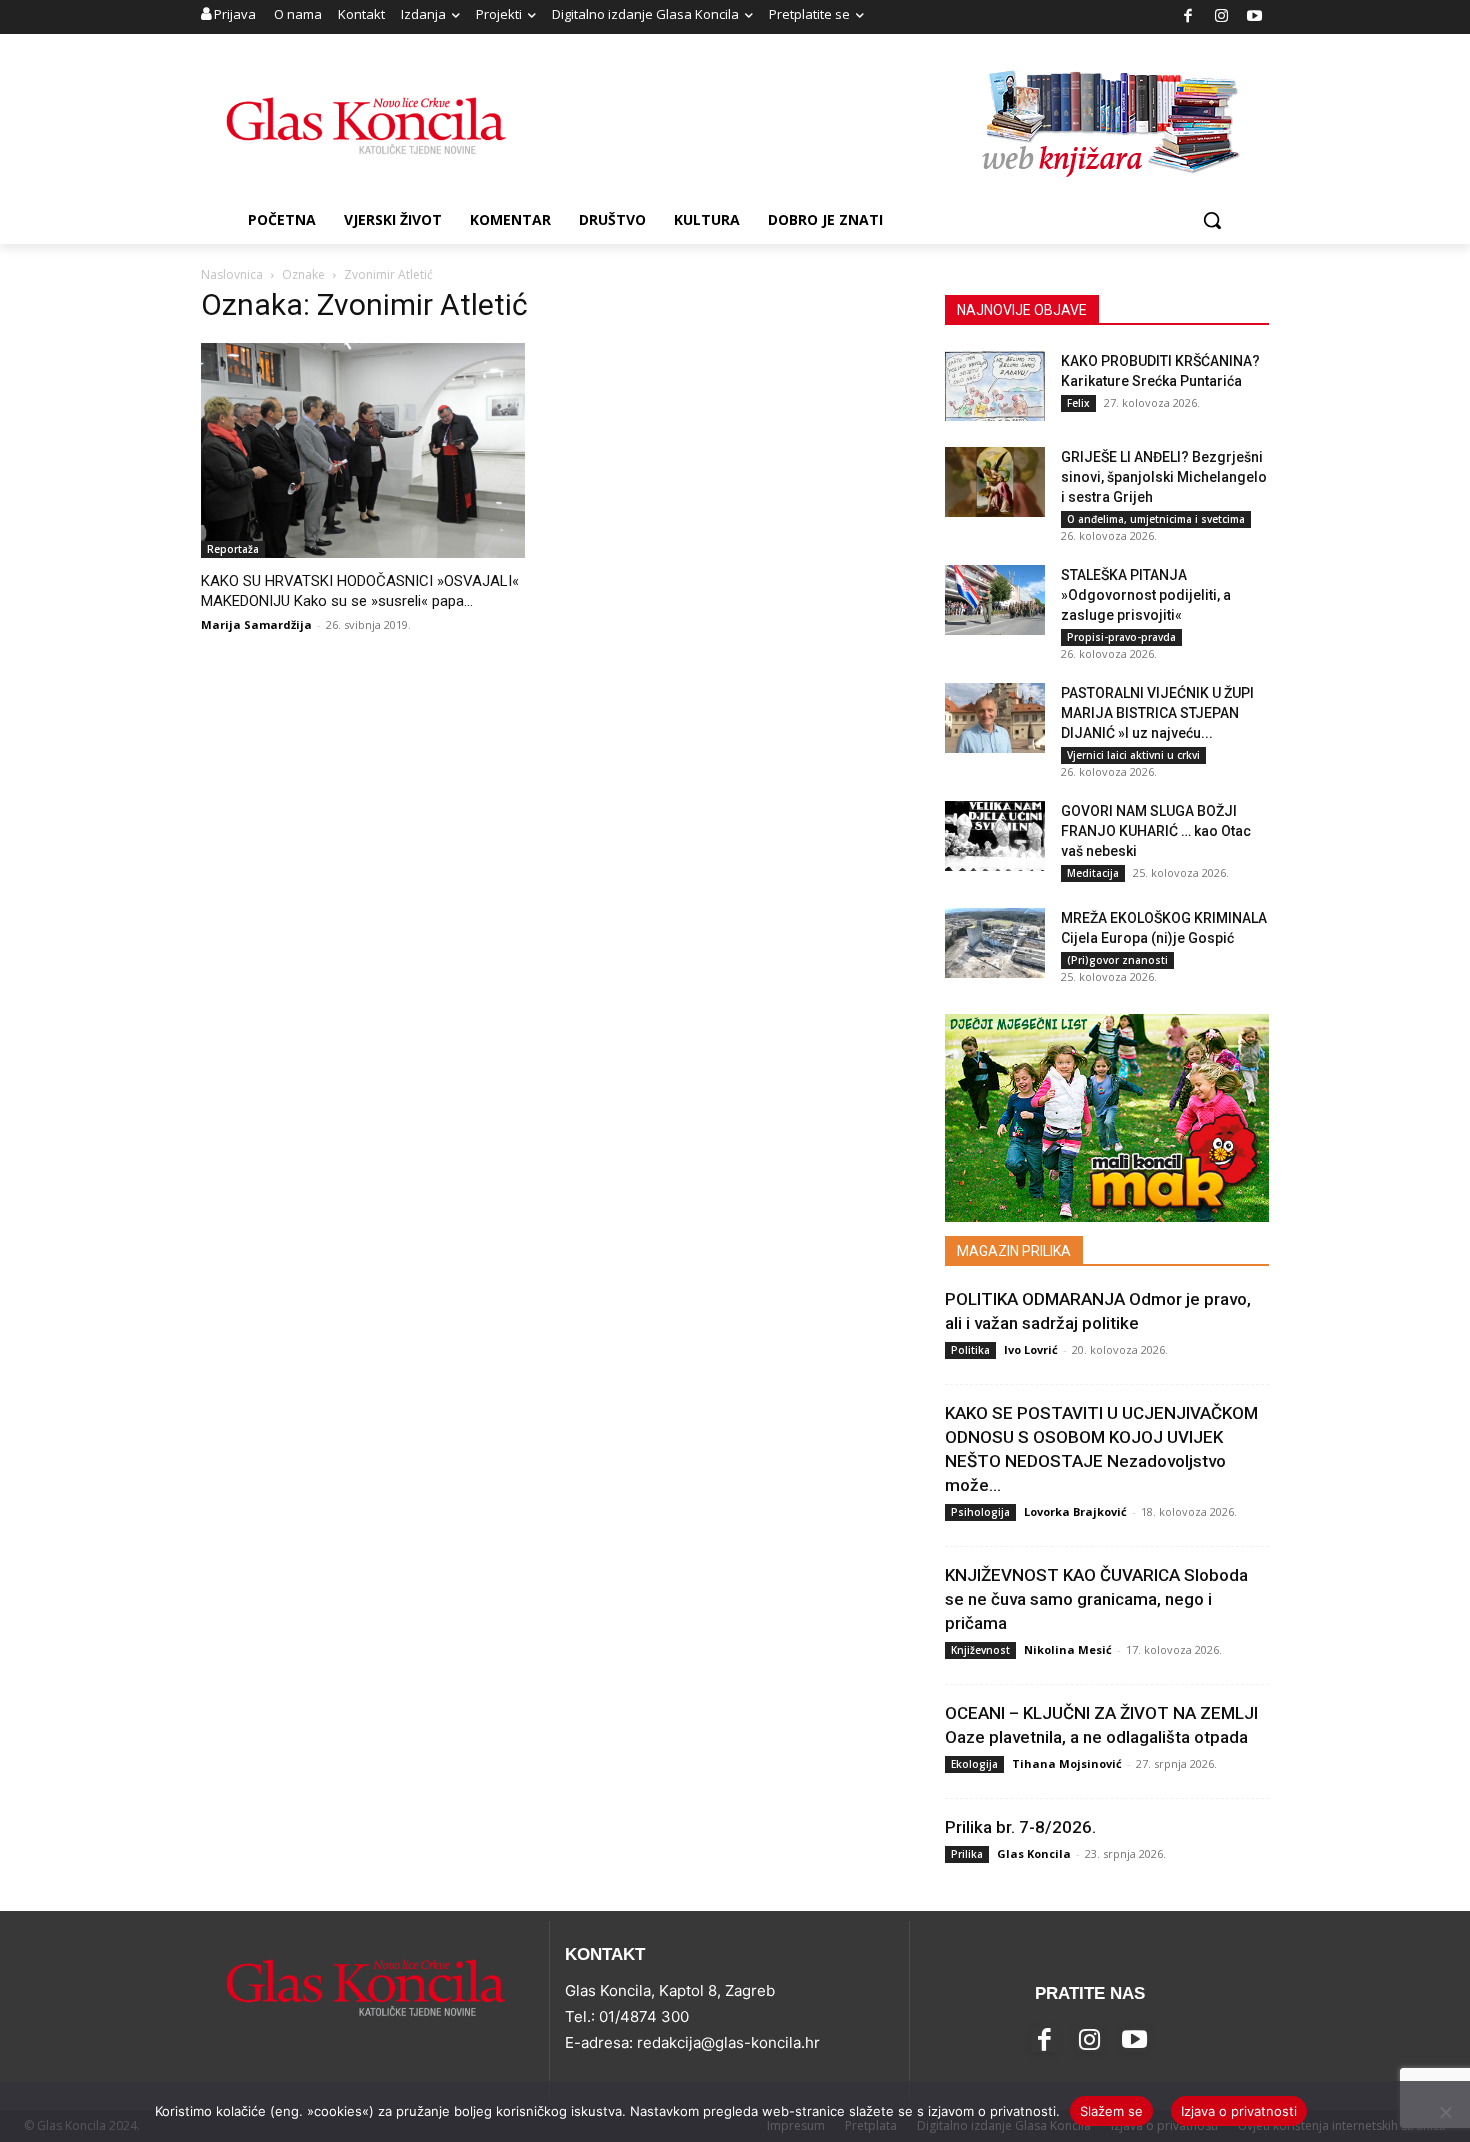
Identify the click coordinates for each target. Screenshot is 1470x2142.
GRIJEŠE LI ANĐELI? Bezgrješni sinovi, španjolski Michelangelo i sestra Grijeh (1164, 477)
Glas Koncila (1034, 1853)
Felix (1078, 403)
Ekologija (974, 1764)
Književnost (980, 1650)
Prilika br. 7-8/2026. (1020, 1827)
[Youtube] (1255, 17)
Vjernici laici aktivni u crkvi (1133, 755)
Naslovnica (232, 274)
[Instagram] (1221, 17)
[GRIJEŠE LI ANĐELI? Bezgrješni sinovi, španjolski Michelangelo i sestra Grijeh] (995, 482)
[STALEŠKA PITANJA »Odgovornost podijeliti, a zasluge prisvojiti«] (995, 600)
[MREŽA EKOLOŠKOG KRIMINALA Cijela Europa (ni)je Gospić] (995, 943)
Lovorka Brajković (1075, 1511)
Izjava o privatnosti (1239, 2111)
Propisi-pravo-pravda (1121, 637)
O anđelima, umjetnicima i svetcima (1156, 519)
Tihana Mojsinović (1067, 1763)
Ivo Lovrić (1031, 1349)
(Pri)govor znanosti (1117, 960)
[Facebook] (1188, 17)
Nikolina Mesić (1068, 1649)
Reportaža (233, 549)
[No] (1445, 2112)
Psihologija (980, 1512)
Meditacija (1093, 873)
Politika (970, 1350)
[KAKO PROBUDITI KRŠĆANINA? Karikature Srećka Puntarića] (995, 386)
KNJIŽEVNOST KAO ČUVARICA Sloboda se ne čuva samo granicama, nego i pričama (1096, 1599)
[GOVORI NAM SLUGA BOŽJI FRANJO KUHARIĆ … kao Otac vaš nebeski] (995, 836)
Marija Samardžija (256, 624)
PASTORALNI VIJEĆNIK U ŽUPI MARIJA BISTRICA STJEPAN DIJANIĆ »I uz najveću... (1157, 713)
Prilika (967, 1854)
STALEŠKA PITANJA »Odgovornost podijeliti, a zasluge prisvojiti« (1146, 595)
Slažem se (1111, 2111)
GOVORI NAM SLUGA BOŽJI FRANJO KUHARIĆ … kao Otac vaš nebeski (1156, 831)
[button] (1212, 220)
